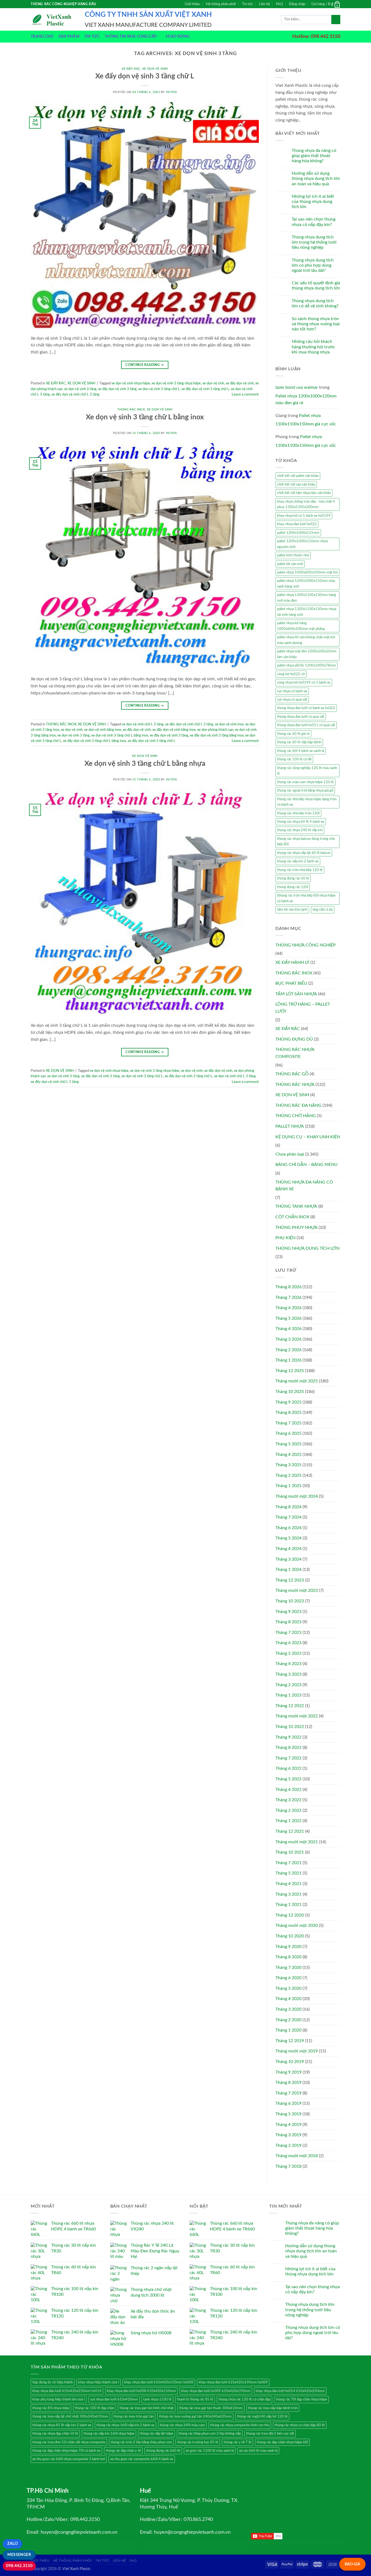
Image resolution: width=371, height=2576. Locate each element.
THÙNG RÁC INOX (131, 409)
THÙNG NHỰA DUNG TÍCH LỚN (307, 1248)
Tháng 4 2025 (288, 1455)
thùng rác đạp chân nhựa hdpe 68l (282, 2442)
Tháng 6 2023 (288, 1643)
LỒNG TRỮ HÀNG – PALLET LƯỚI (303, 1008)
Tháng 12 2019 (290, 2041)
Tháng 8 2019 (288, 2083)
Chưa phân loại (290, 1154)
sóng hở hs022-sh (291, 674)
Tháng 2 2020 (288, 2020)
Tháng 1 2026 (288, 1360)
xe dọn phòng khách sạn (215, 730)
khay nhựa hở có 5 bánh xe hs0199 (304, 516)
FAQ (279, 4)
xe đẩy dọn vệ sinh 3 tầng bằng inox (217, 735)
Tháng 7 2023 (288, 1633)
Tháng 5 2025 (288, 1444)
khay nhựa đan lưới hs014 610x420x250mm (290, 2391)
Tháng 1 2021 (288, 1905)
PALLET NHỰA (290, 1126)
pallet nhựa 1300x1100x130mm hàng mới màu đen (306, 598)
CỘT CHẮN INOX (292, 1217)
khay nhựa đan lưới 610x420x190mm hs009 (233, 2382)
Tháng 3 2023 (288, 1674)
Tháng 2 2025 (288, 1475)
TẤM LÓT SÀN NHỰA (296, 994)
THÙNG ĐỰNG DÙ (294, 1039)
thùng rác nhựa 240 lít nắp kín (300, 830)
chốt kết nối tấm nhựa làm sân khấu (304, 493)
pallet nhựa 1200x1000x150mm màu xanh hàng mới (306, 584)
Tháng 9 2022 (288, 1737)
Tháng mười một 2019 (297, 2051)
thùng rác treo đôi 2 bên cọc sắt (270, 2434)
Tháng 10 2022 (290, 1727)
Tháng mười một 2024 (297, 1496)
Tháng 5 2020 (288, 1988)
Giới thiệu (192, 4)
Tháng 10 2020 (290, 1936)
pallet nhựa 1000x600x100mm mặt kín (307, 572)
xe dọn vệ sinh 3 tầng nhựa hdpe (176, 383)
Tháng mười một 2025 (297, 1381)
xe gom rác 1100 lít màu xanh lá (210, 2451)
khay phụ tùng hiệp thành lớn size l (59, 2399)
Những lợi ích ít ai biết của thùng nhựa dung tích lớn (313, 202)
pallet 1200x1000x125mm (298, 533)
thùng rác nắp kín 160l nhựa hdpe (109, 2434)
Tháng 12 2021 (290, 1831)
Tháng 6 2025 (288, 1433)
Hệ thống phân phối (221, 4)
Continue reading (145, 365)
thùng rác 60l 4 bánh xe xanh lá (301, 751)
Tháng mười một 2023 (297, 1590)
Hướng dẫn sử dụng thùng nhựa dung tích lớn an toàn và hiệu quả (316, 178)
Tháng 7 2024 (288, 1517)
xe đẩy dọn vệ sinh (240, 383)
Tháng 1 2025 (288, 1486)
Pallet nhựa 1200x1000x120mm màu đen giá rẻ (306, 400)
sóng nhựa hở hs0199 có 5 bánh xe (304, 683)
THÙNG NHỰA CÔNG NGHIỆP (306, 945)
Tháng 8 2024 (288, 1507)
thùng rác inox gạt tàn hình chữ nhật (147, 2408)
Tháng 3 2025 (288, 1465)
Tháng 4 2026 (288, 1329)
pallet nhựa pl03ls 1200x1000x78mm (306, 665)
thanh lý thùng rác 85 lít (195, 2399)
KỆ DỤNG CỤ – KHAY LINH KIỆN (308, 1137)
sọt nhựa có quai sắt (292, 700)
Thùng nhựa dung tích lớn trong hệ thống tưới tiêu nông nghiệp (314, 242)
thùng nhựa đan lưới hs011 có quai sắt (306, 725)
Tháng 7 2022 (288, 1758)
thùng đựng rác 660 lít (163, 2451)
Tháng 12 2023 (290, 1580)
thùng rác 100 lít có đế (294, 759)
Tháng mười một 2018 (297, 2156)
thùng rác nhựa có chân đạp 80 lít (300, 2425)
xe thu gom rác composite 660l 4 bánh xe (142, 2459)
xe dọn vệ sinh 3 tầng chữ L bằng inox (120, 735)
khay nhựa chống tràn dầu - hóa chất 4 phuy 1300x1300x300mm (306, 504)
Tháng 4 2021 (288, 1884)
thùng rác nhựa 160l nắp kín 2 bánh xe (125, 2425)
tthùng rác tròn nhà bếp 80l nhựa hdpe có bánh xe (306, 898)
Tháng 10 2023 (290, 1601)
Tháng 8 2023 (288, 1622)
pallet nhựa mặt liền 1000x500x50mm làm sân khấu (307, 654)
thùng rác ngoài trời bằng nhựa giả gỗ (305, 790)
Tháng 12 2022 (290, 1706)
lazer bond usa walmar (297, 387)
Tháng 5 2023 (288, 1653)
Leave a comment (245, 394)
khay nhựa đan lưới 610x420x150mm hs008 (159, 2382)
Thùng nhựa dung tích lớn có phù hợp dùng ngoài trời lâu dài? (313, 265)
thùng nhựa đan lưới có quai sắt (301, 717)
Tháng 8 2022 (288, 1748)
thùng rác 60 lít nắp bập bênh (299, 742)
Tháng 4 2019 (288, 2125)
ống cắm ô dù (323, 910)
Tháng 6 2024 (288, 1528)
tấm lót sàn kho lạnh (292, 910)
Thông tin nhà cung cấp (131, 36)
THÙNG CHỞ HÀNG (296, 1116)
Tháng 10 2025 (290, 1392)
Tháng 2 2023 (288, 1685)
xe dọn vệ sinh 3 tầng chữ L (159, 389)
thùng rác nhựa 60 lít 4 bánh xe (301, 822)
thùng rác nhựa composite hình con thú (240, 2425)
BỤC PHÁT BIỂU (291, 983)
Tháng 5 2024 (288, 1538)
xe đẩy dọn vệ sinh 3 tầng (117, 389)
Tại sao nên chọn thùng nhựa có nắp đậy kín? (314, 222)
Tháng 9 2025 (288, 1402)
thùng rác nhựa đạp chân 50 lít (55, 2434)
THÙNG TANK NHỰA (296, 1206)
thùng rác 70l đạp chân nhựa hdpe (301, 2399)
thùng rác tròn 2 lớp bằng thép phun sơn (141, 2442)
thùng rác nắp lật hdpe (156, 2434)
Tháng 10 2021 (290, 1852)
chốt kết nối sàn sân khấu (296, 484)
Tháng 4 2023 (288, 1664)
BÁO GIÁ (352, 2564)
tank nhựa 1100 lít (157, 2399)
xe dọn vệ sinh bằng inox (103, 730)
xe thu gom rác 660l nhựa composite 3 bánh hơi (69, 2459)
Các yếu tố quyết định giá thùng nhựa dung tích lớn (316, 286)
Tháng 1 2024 (288, 1570)
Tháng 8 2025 (288, 1413)
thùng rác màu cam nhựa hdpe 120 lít (305, 782)
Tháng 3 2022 (288, 1800)
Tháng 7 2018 (288, 2166)
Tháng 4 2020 (288, 1999)
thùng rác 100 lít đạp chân (95, 2408)
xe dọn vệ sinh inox (229, 724)
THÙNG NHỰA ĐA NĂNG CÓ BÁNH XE (304, 1186)
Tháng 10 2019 (290, 2062)
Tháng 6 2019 (288, 2103)
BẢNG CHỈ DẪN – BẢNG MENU (306, 1165)
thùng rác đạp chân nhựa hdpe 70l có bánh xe (66, 2451)
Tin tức (247, 4)
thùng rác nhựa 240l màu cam (182, 2425)
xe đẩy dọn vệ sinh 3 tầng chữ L (205, 389)
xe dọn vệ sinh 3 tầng (80, 389)
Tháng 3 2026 (288, 1339)
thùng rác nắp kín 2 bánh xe (298, 861)
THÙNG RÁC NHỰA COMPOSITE (295, 1053)
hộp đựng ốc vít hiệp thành (53, 2382)
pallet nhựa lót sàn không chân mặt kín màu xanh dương (306, 640)
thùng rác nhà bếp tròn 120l (298, 813)
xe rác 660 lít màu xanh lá (258, 2451)
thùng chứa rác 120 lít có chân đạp (244, 2399)
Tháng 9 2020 (288, 1947)
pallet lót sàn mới (290, 564)
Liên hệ (264, 4)
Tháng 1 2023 (288, 1695)
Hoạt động (178, 36)
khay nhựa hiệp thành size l (98, 2382)
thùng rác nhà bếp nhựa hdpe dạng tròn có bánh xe (307, 802)
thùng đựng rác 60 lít (293, 878)
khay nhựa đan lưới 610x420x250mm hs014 (67, 2391)
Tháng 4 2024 (288, 1549)
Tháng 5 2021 (288, 1873)
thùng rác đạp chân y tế (123, 2451)
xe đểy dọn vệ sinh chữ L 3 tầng (75, 394)
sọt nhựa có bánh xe (292, 691)
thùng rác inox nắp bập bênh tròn (273, 2408)
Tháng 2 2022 (288, 1810)
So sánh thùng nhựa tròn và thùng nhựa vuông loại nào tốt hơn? (316, 324)
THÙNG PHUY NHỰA (296, 1228)
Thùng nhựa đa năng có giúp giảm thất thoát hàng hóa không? (314, 156)
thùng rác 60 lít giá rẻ (293, 734)
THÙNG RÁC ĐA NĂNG (298, 1105)
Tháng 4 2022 (288, 1790)
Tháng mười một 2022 (297, 1716)
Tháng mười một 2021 (297, 1842)
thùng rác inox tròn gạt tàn (134, 2416)
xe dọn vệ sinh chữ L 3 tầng (143, 724)
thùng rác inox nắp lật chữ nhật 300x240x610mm (70, 2416)
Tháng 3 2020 (288, 2009)
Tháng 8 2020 (288, 1957)
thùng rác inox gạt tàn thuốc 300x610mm (211, 2408)
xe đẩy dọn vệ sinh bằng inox (174, 730)
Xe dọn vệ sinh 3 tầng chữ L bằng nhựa (145, 764)
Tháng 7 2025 (288, 1423)
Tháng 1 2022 (288, 1821)
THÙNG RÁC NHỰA (295, 1085)
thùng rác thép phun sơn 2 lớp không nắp (210, 2434)
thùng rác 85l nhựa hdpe (51, 2408)
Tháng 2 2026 (288, 1350)
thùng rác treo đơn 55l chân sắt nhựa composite (69, 2442)
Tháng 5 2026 (288, 1318)
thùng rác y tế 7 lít (238, 2442)
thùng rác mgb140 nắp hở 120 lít (262, 2416)
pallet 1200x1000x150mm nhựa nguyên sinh (302, 544)
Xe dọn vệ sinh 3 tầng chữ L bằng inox (145, 417)
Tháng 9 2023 (288, 1612)
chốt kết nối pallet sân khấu (298, 476)
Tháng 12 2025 (290, 1371)
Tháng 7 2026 (288, 1297)
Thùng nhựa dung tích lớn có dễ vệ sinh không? (315, 303)
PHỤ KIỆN (285, 1238)
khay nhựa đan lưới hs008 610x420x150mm (141, 2391)
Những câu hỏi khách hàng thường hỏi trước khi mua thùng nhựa (313, 347)
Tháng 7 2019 (288, 2093)
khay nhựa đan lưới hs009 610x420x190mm (216, 2391)
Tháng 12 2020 (290, 1915)
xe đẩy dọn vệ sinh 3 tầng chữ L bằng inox (95, 741)
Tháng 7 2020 (288, 1968)
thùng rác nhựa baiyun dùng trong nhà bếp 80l (306, 841)
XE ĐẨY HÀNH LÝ (292, 962)
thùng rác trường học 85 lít (198, 2442)
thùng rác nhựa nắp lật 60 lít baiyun (304, 853)
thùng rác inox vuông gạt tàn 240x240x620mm (195, 2416)
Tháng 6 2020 (288, 1978)
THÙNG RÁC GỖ (292, 1074)
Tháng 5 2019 (288, 2114)
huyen (171, 92)
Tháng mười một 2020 (297, 1925)
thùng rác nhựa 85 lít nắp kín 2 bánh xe (62, 2425)
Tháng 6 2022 (288, 1768)
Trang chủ (42, 36)
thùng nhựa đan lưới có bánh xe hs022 (306, 708)
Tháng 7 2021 (288, 1863)
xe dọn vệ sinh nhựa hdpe (131, 383)
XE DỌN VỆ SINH (155, 69)
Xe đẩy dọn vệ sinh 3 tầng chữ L (145, 76)
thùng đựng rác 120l (293, 887)
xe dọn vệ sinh (213, 383)
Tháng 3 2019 (288, 2135)
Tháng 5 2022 (288, 1779)
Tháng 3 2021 (288, 1894)
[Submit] (336, 20)
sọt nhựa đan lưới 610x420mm (114, 2399)
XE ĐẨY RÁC (131, 69)
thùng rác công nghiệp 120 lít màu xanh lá (307, 771)
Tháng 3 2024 (288, 1559)
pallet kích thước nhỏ (293, 555)
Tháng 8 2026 (288, 1287)
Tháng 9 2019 (288, 2072)
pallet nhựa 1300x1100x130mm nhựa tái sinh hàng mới (307, 612)
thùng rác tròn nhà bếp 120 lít (300, 870)
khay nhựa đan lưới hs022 (297, 524)
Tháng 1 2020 (288, 2030)
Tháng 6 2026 (288, 1308)
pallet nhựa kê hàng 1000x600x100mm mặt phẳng (301, 626)
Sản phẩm (69, 36)
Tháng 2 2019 (288, 2145)
